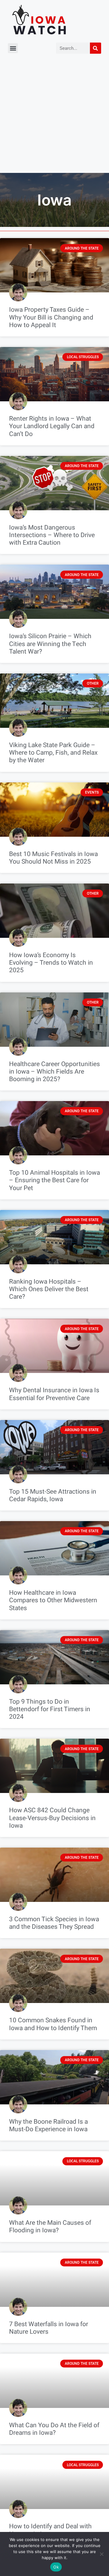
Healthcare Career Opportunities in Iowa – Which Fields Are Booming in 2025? (54, 1072)
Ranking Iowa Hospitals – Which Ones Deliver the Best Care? (49, 1289)
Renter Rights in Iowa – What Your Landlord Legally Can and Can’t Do (52, 426)
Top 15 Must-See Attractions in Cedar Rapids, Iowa (53, 1495)
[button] (13, 48)
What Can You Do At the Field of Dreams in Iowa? (54, 2429)
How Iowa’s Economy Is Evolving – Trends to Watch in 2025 (51, 963)
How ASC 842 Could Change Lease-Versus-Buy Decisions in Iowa (52, 1818)
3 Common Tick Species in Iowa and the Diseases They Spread (54, 1923)
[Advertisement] (54, 116)
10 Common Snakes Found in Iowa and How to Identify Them (53, 2024)
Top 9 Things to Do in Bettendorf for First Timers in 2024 (50, 1709)
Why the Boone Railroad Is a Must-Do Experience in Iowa (48, 2125)
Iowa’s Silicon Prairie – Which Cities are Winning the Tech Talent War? (50, 644)
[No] (101, 2554)
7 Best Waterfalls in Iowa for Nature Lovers (49, 2328)
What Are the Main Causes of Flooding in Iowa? (50, 2227)
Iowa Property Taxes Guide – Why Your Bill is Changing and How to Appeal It (51, 317)
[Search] (96, 48)
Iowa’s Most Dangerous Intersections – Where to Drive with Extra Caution (52, 535)
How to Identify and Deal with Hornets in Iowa (50, 2530)
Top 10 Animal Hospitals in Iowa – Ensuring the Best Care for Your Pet (54, 1180)
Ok (56, 2567)
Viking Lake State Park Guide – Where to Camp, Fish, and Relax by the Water (53, 753)
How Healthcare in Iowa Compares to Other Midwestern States (53, 1600)
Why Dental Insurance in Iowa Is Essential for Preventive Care (54, 1394)
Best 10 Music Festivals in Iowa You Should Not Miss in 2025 (53, 858)
